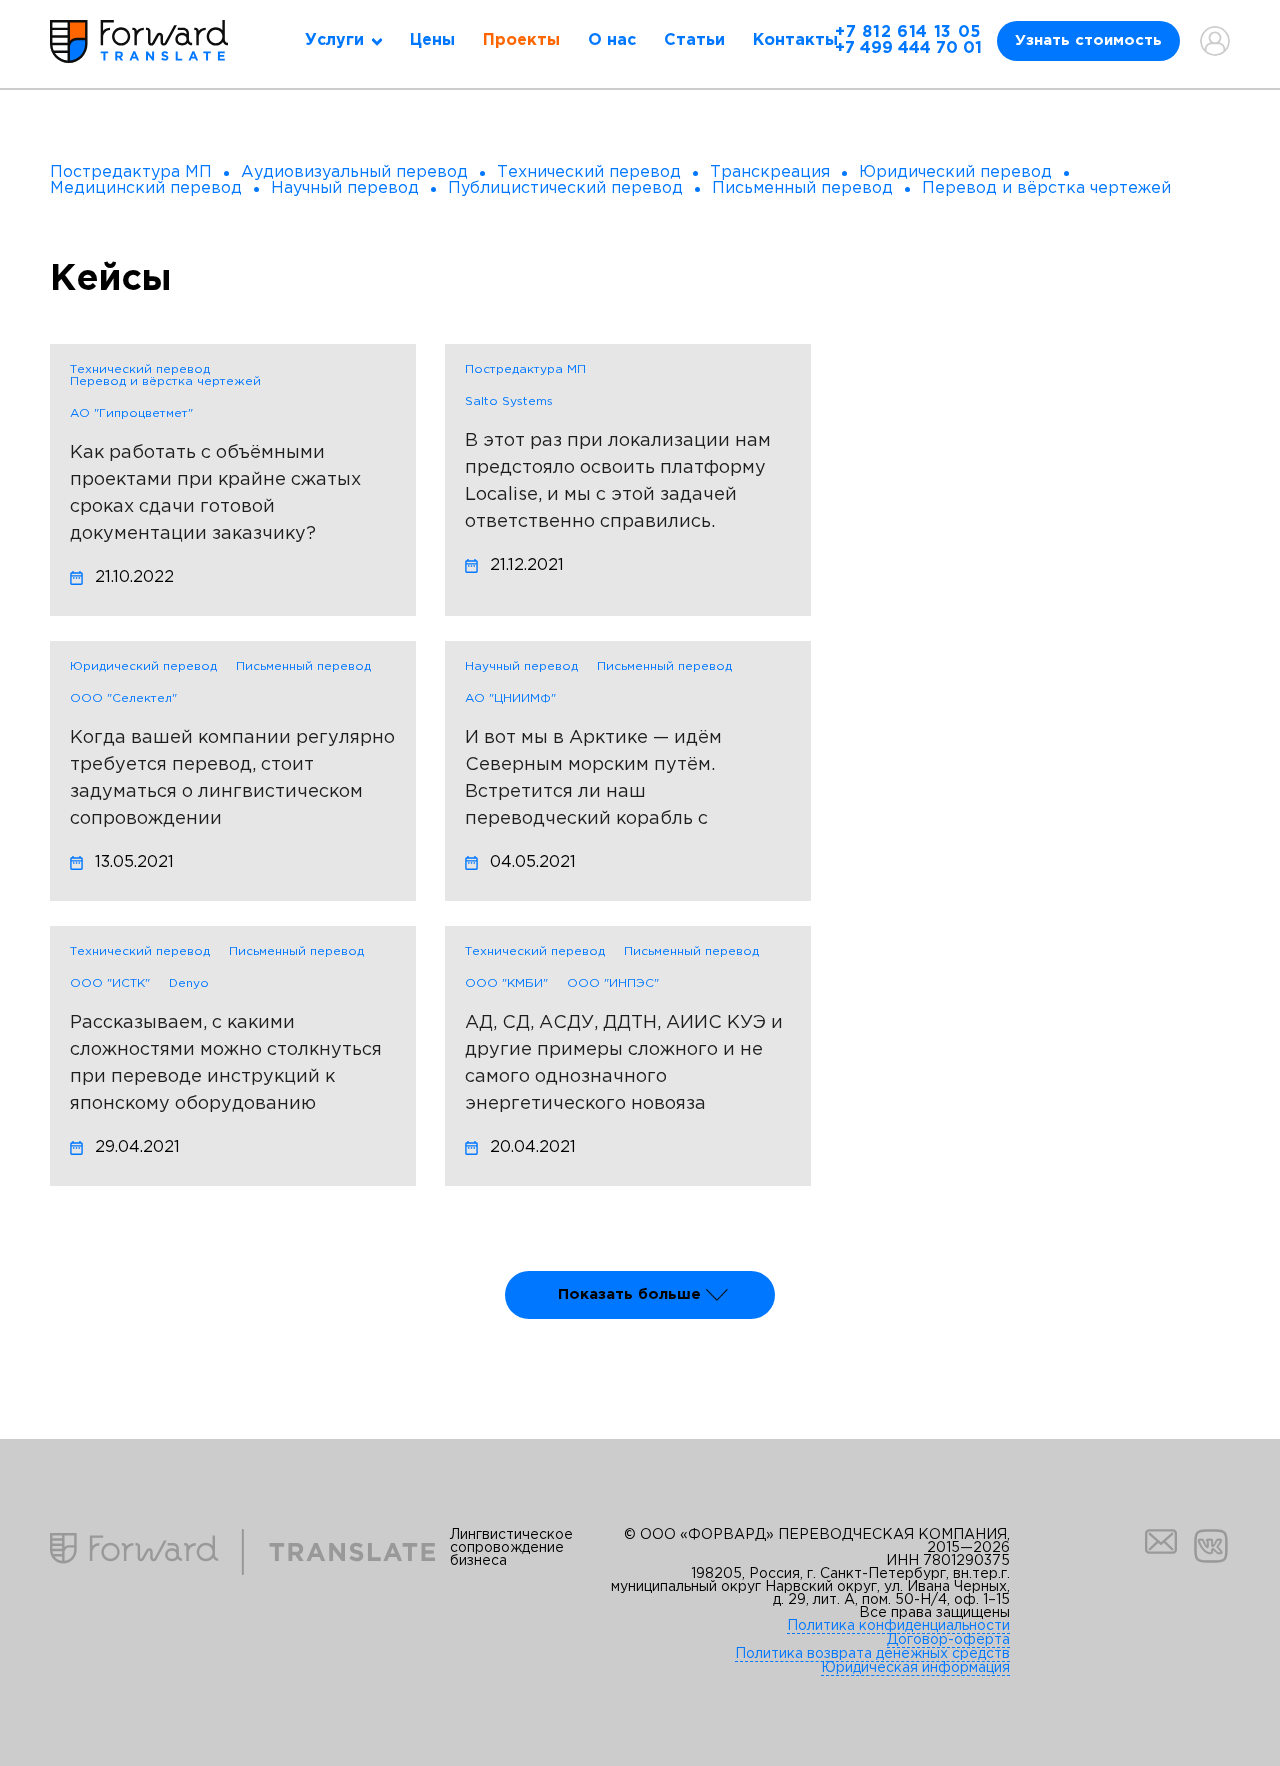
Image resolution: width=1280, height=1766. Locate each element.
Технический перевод (140, 369)
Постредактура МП (525, 369)
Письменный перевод (303, 666)
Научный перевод (521, 666)
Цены (432, 40)
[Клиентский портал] (1215, 41)
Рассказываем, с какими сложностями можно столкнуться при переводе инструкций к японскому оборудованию (226, 1063)
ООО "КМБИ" (506, 983)
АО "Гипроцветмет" (131, 413)
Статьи (694, 40)
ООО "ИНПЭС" (613, 983)
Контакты (795, 40)
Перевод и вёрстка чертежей (165, 381)
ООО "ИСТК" (110, 983)
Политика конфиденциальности (898, 1626)
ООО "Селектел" (123, 698)
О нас (612, 40)
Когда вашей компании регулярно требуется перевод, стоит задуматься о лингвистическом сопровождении (232, 778)
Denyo (189, 983)
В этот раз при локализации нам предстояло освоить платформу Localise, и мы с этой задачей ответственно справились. (618, 481)
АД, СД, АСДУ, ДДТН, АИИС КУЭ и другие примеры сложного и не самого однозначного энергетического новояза (624, 1063)
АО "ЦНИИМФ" (510, 698)
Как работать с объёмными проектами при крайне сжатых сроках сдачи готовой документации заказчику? (215, 493)
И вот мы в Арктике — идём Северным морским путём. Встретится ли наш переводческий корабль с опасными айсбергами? (593, 782)
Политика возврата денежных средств (872, 1654)
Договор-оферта (948, 1640)
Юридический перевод (143, 666)
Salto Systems (509, 401)
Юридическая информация (915, 1668)
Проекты (521, 40)
